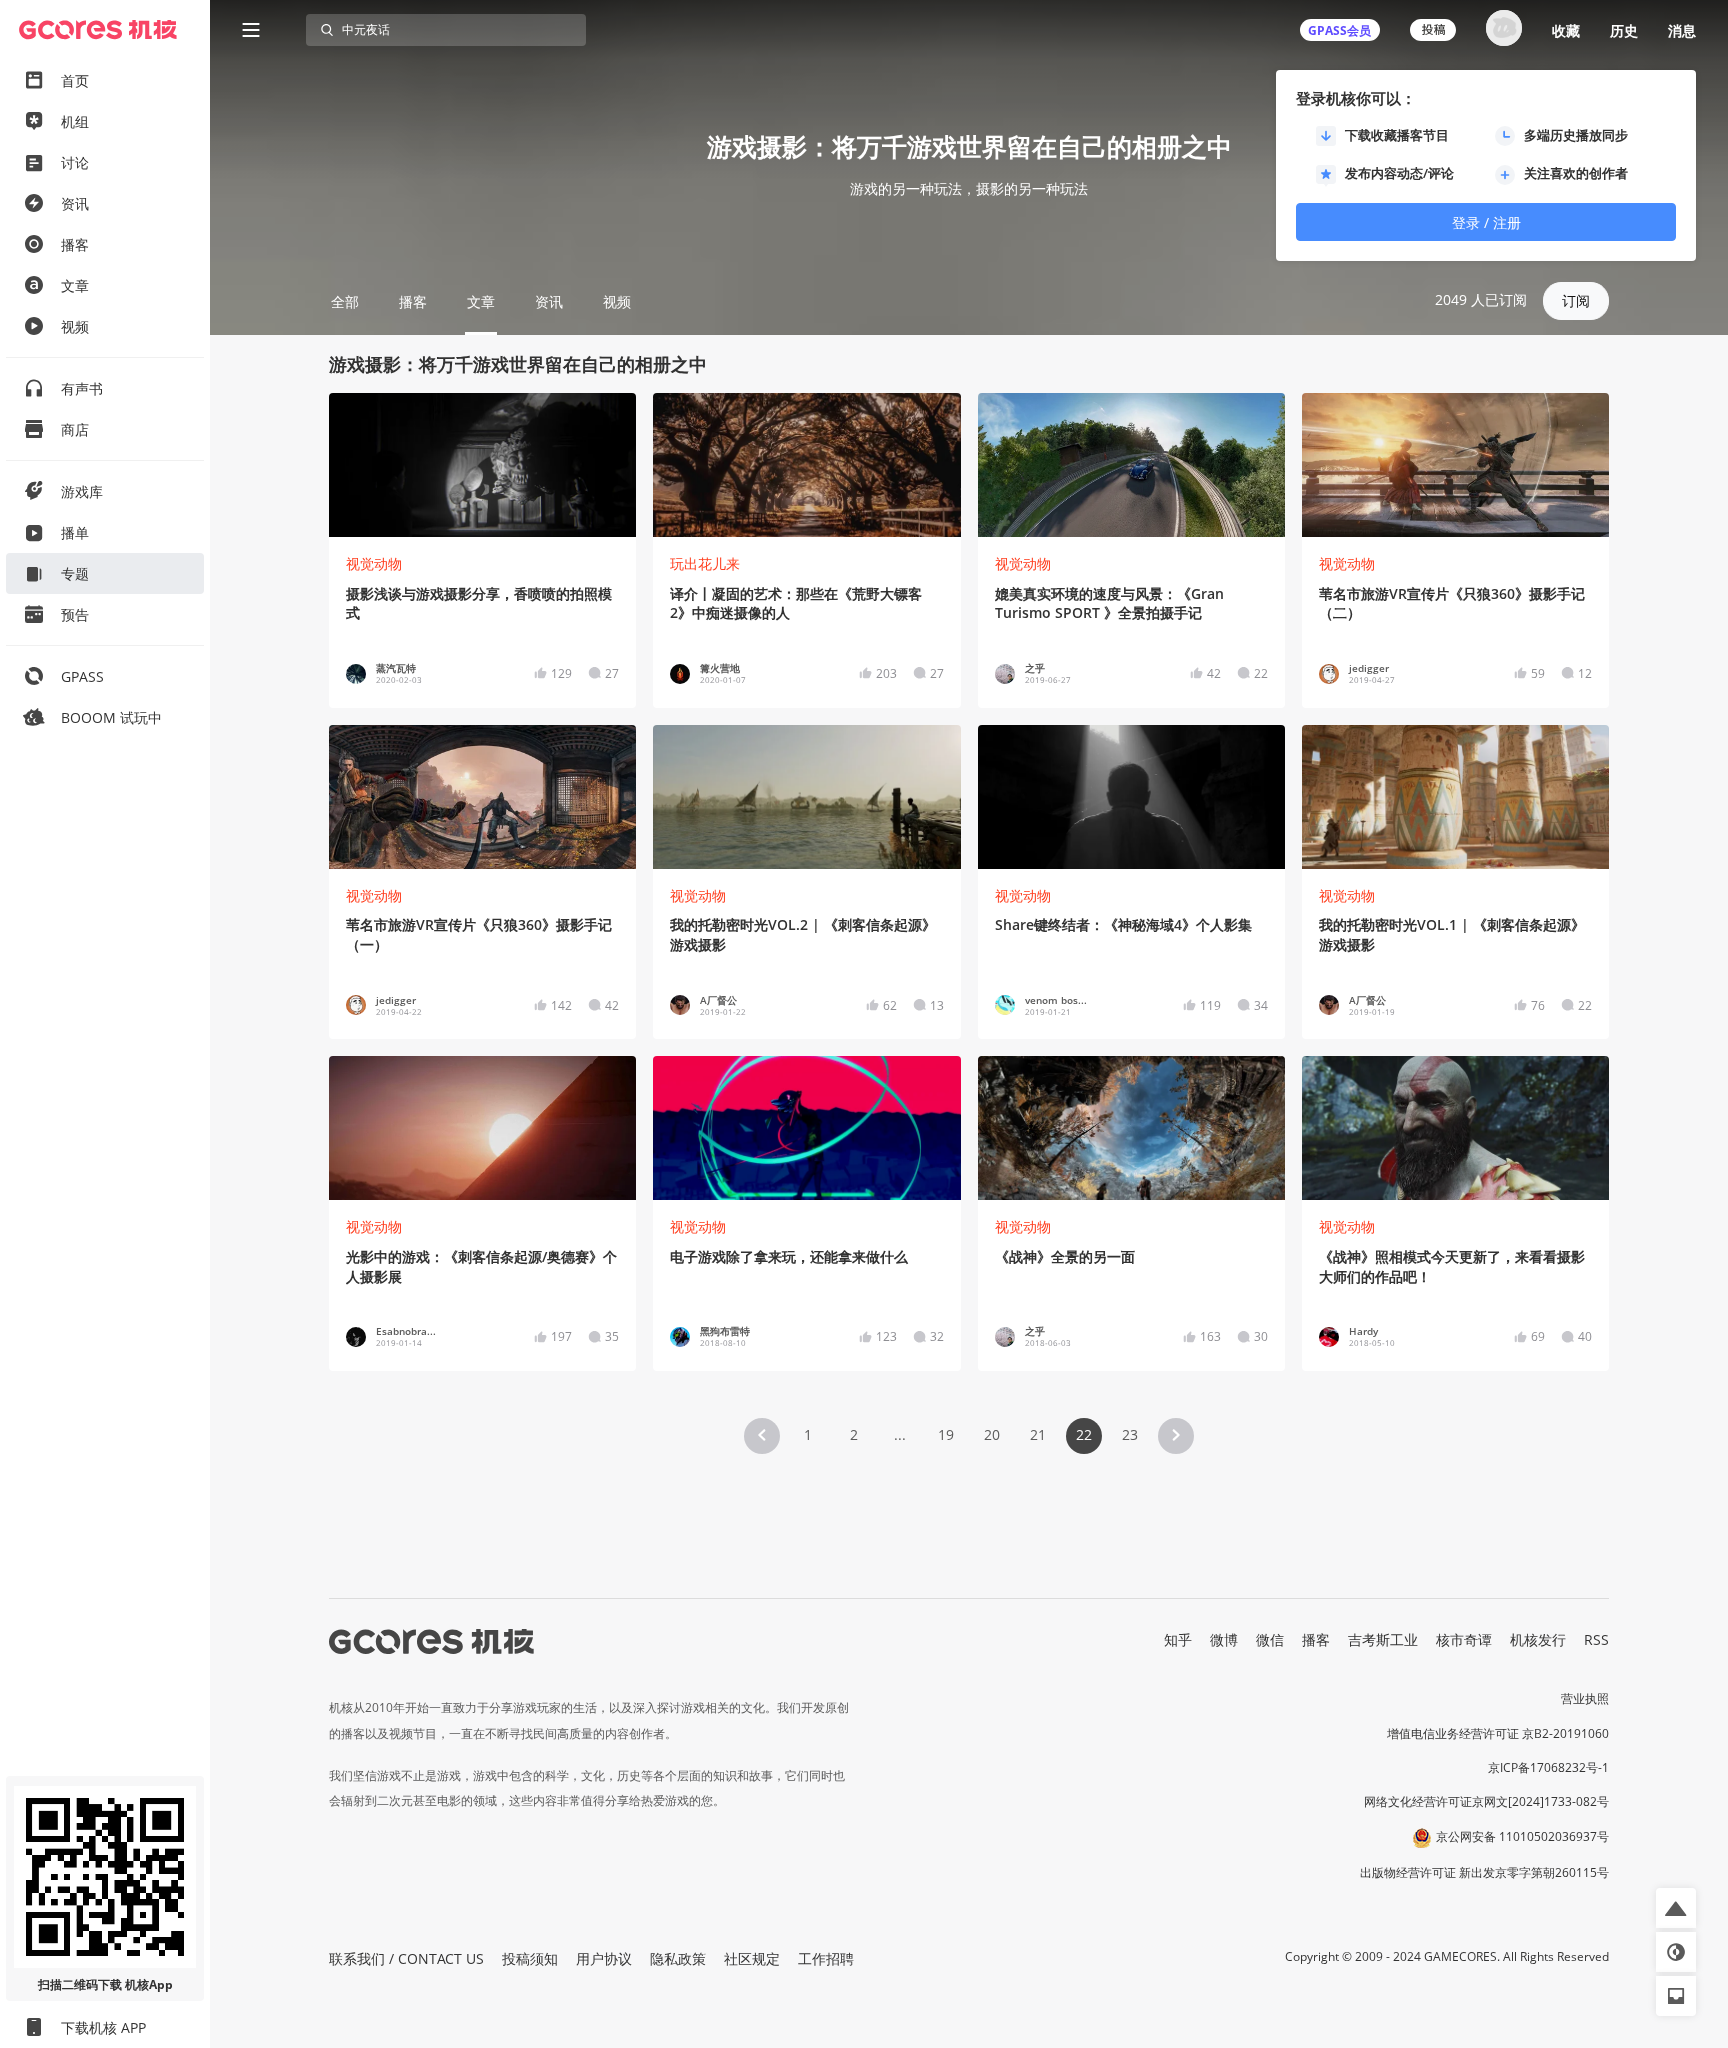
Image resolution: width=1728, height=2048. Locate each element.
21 (1038, 1434)
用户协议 (604, 1958)
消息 (1682, 30)
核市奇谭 (1464, 1639)
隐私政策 (678, 1958)
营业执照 (1585, 1698)
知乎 (1178, 1639)
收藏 (1566, 30)
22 (1084, 1434)
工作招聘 (826, 1958)
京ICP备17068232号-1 (1548, 1767)
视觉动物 (374, 563)
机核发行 (1538, 1639)
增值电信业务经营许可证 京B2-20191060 (1498, 1733)
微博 (1224, 1639)
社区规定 (752, 1958)
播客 (1316, 1639)
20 (992, 1434)
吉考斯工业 (1383, 1639)
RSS (1596, 1639)
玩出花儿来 (705, 563)
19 (946, 1434)
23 (1130, 1434)
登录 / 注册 (1486, 222)
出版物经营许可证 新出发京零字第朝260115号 (1484, 1872)
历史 (1624, 30)
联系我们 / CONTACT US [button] (406, 1958)
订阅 (1576, 300)
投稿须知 (530, 1958)
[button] (762, 1436)
